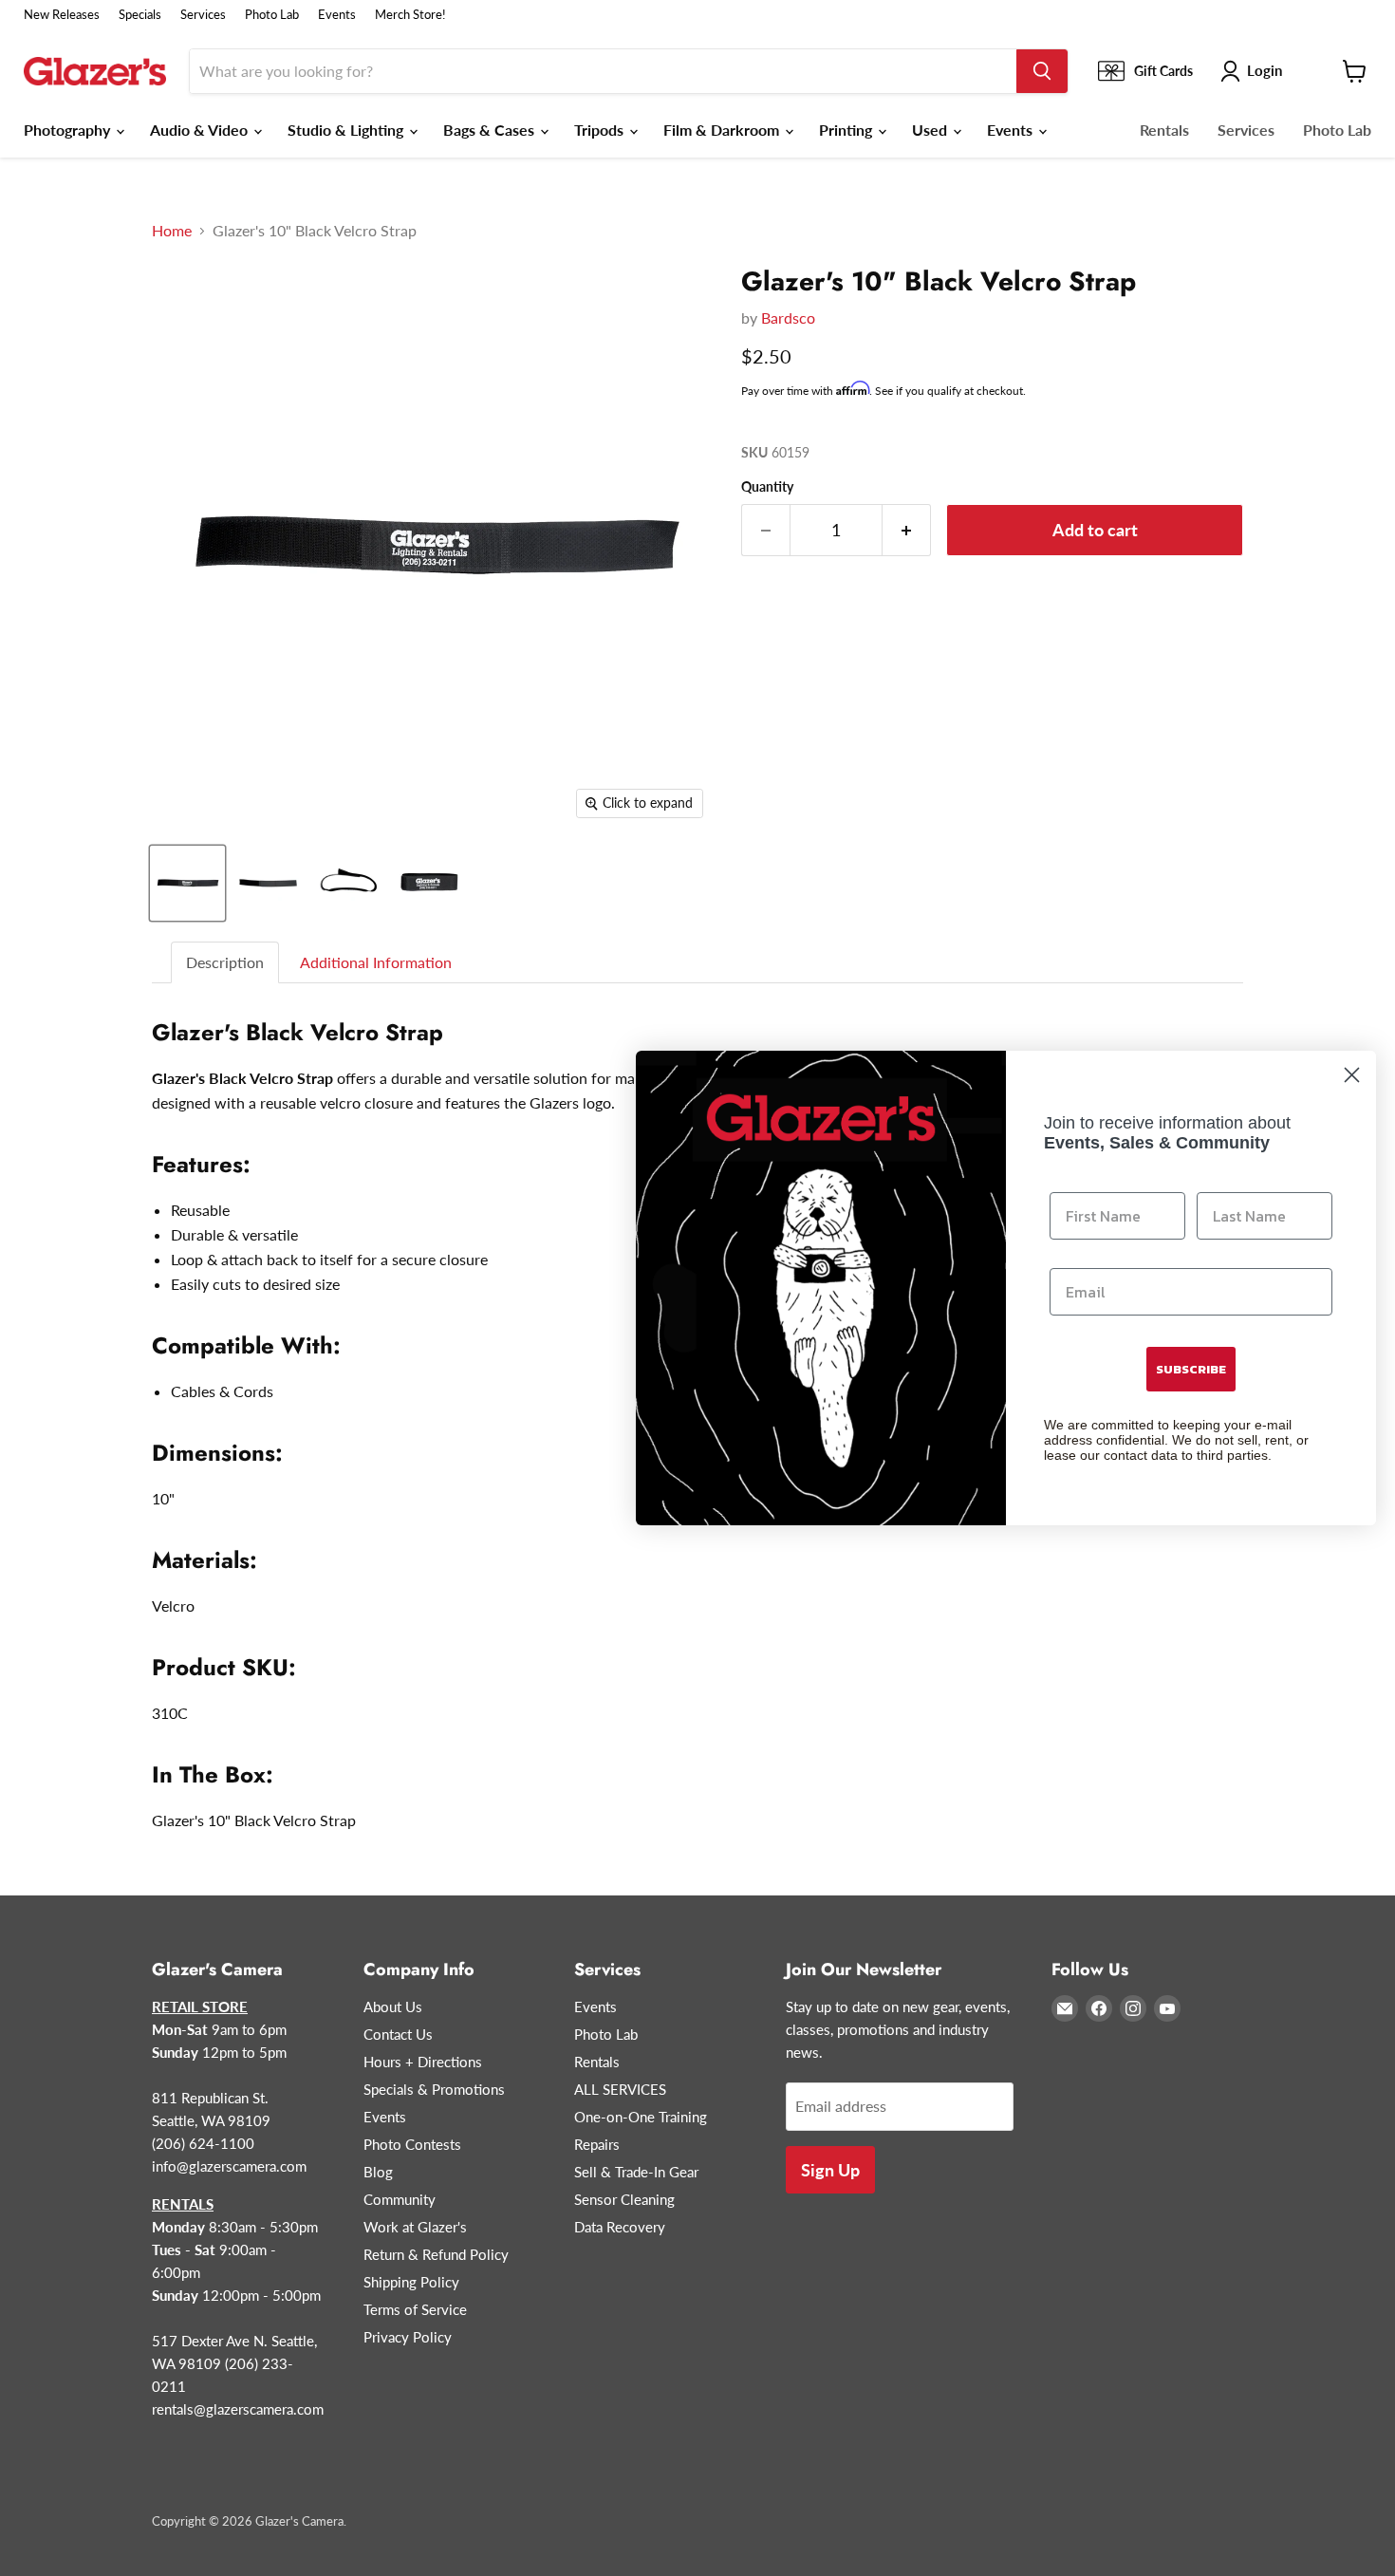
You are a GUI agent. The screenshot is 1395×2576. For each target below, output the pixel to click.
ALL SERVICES (620, 2089)
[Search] (1042, 71)
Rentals (1164, 130)
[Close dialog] (1352, 1075)
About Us (393, 2007)
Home (172, 231)
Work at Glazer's (415, 2227)
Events (337, 15)
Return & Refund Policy (436, 2254)
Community (400, 2199)
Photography (69, 130)
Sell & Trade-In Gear (636, 2172)
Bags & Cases (491, 130)
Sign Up (830, 2170)
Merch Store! (410, 15)
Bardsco (788, 317)
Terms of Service (415, 2309)
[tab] (226, 963)
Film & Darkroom (723, 130)
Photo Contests (412, 2144)
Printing (847, 130)
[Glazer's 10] (187, 883)
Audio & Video (201, 130)
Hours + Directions (423, 2062)
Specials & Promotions (434, 2089)
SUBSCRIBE (1191, 1369)
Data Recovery (620, 2227)
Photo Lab (272, 15)
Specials (140, 15)
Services (203, 15)
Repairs (597, 2144)
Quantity (767, 487)
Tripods (601, 130)
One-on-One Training (641, 2117)
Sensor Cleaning (624, 2199)
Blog (378, 2172)
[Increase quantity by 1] (907, 530)
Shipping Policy (411, 2282)
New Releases (62, 15)
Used (931, 130)
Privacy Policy (408, 2337)
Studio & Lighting (347, 130)
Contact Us (398, 2034)
